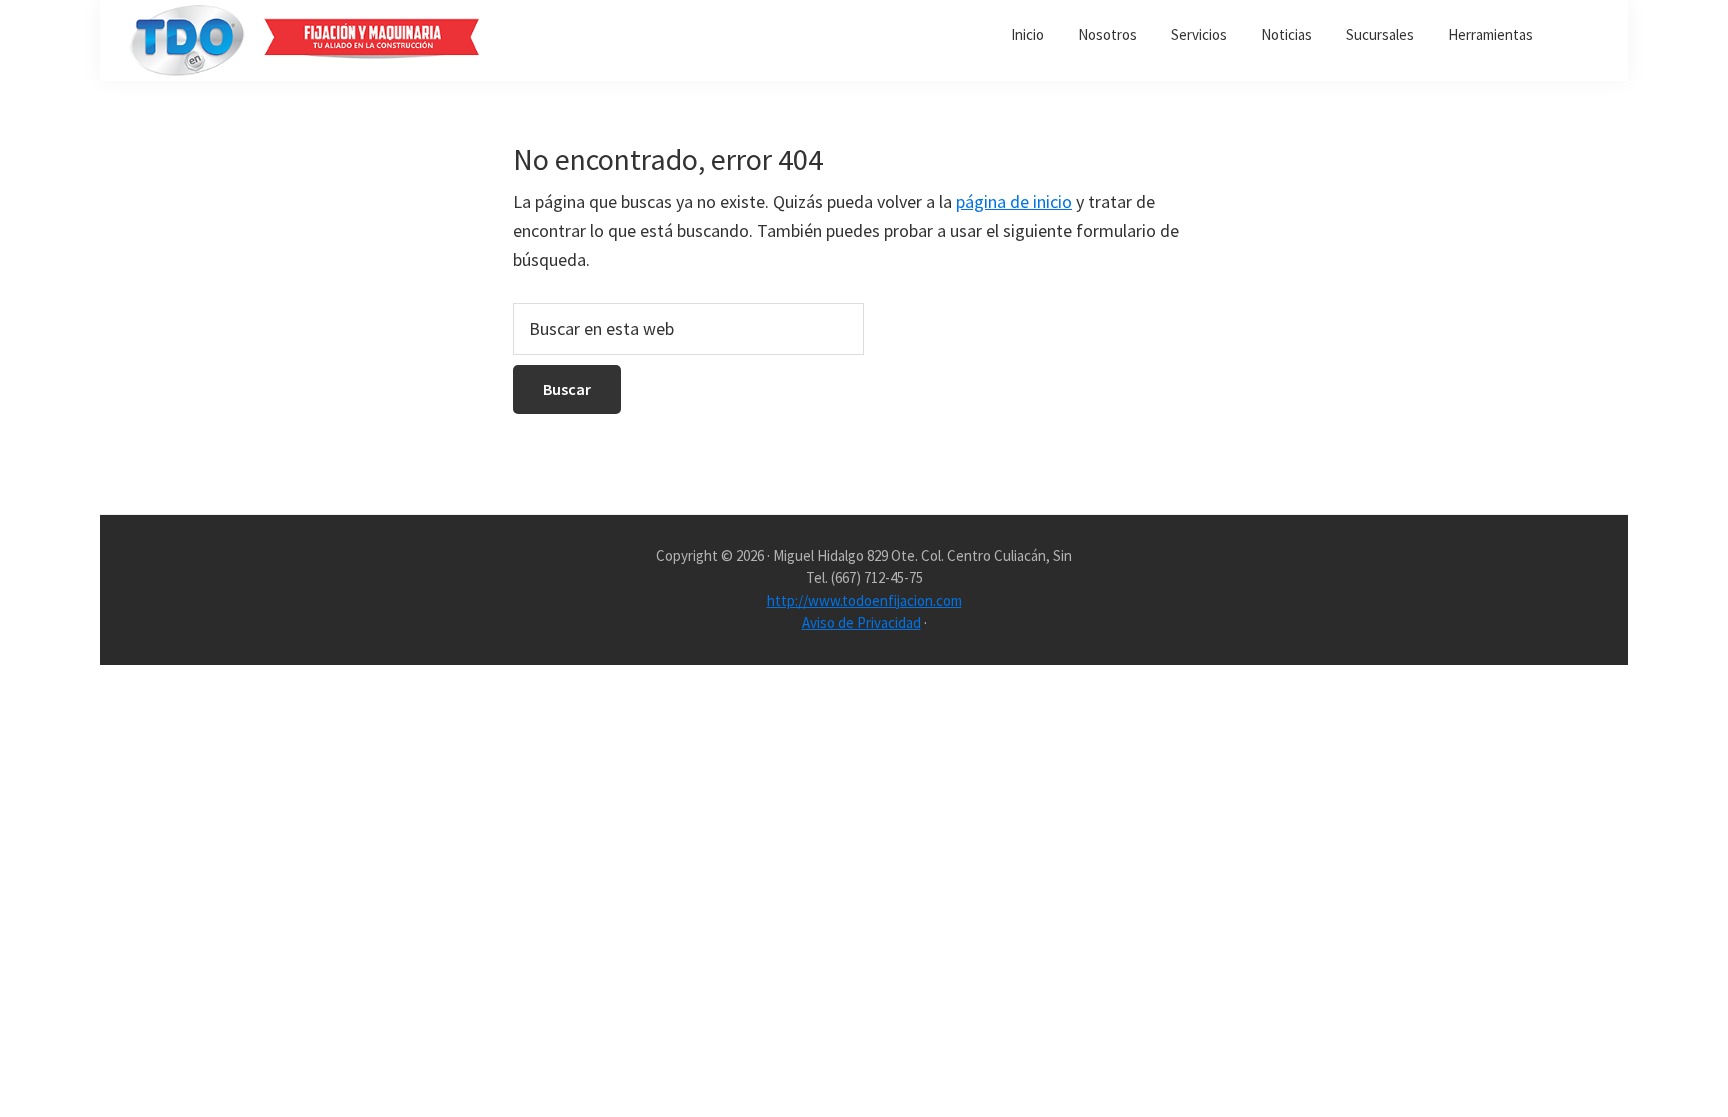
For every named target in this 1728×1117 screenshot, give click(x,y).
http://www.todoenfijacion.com (864, 600)
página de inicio (1014, 201)
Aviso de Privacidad (861, 622)
